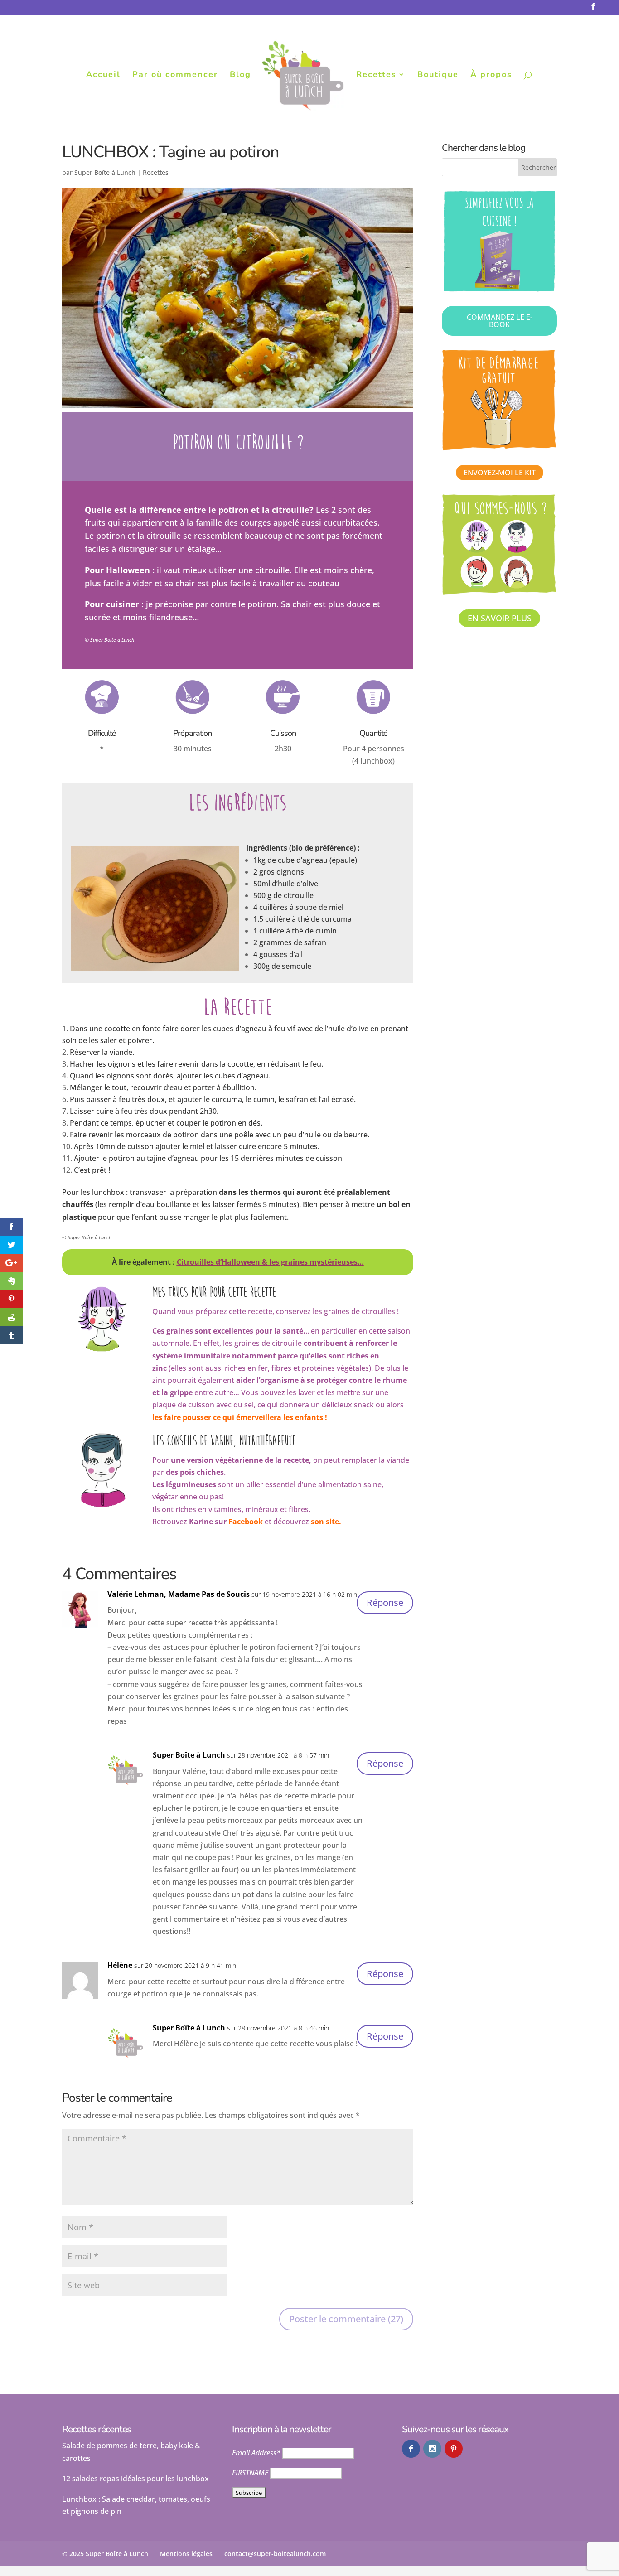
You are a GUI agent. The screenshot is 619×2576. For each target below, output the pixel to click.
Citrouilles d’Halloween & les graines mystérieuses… (270, 1262)
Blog (240, 75)
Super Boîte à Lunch (105, 172)
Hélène (120, 1965)
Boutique (438, 75)
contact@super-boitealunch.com (275, 2554)
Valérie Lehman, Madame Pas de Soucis (179, 1594)
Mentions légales (186, 2554)
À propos (491, 75)
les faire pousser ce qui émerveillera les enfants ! (240, 1417)
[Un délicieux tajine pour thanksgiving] (155, 971)
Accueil (103, 75)
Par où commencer (175, 75)
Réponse (385, 1602)
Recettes (376, 75)
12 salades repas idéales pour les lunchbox (135, 2479)
